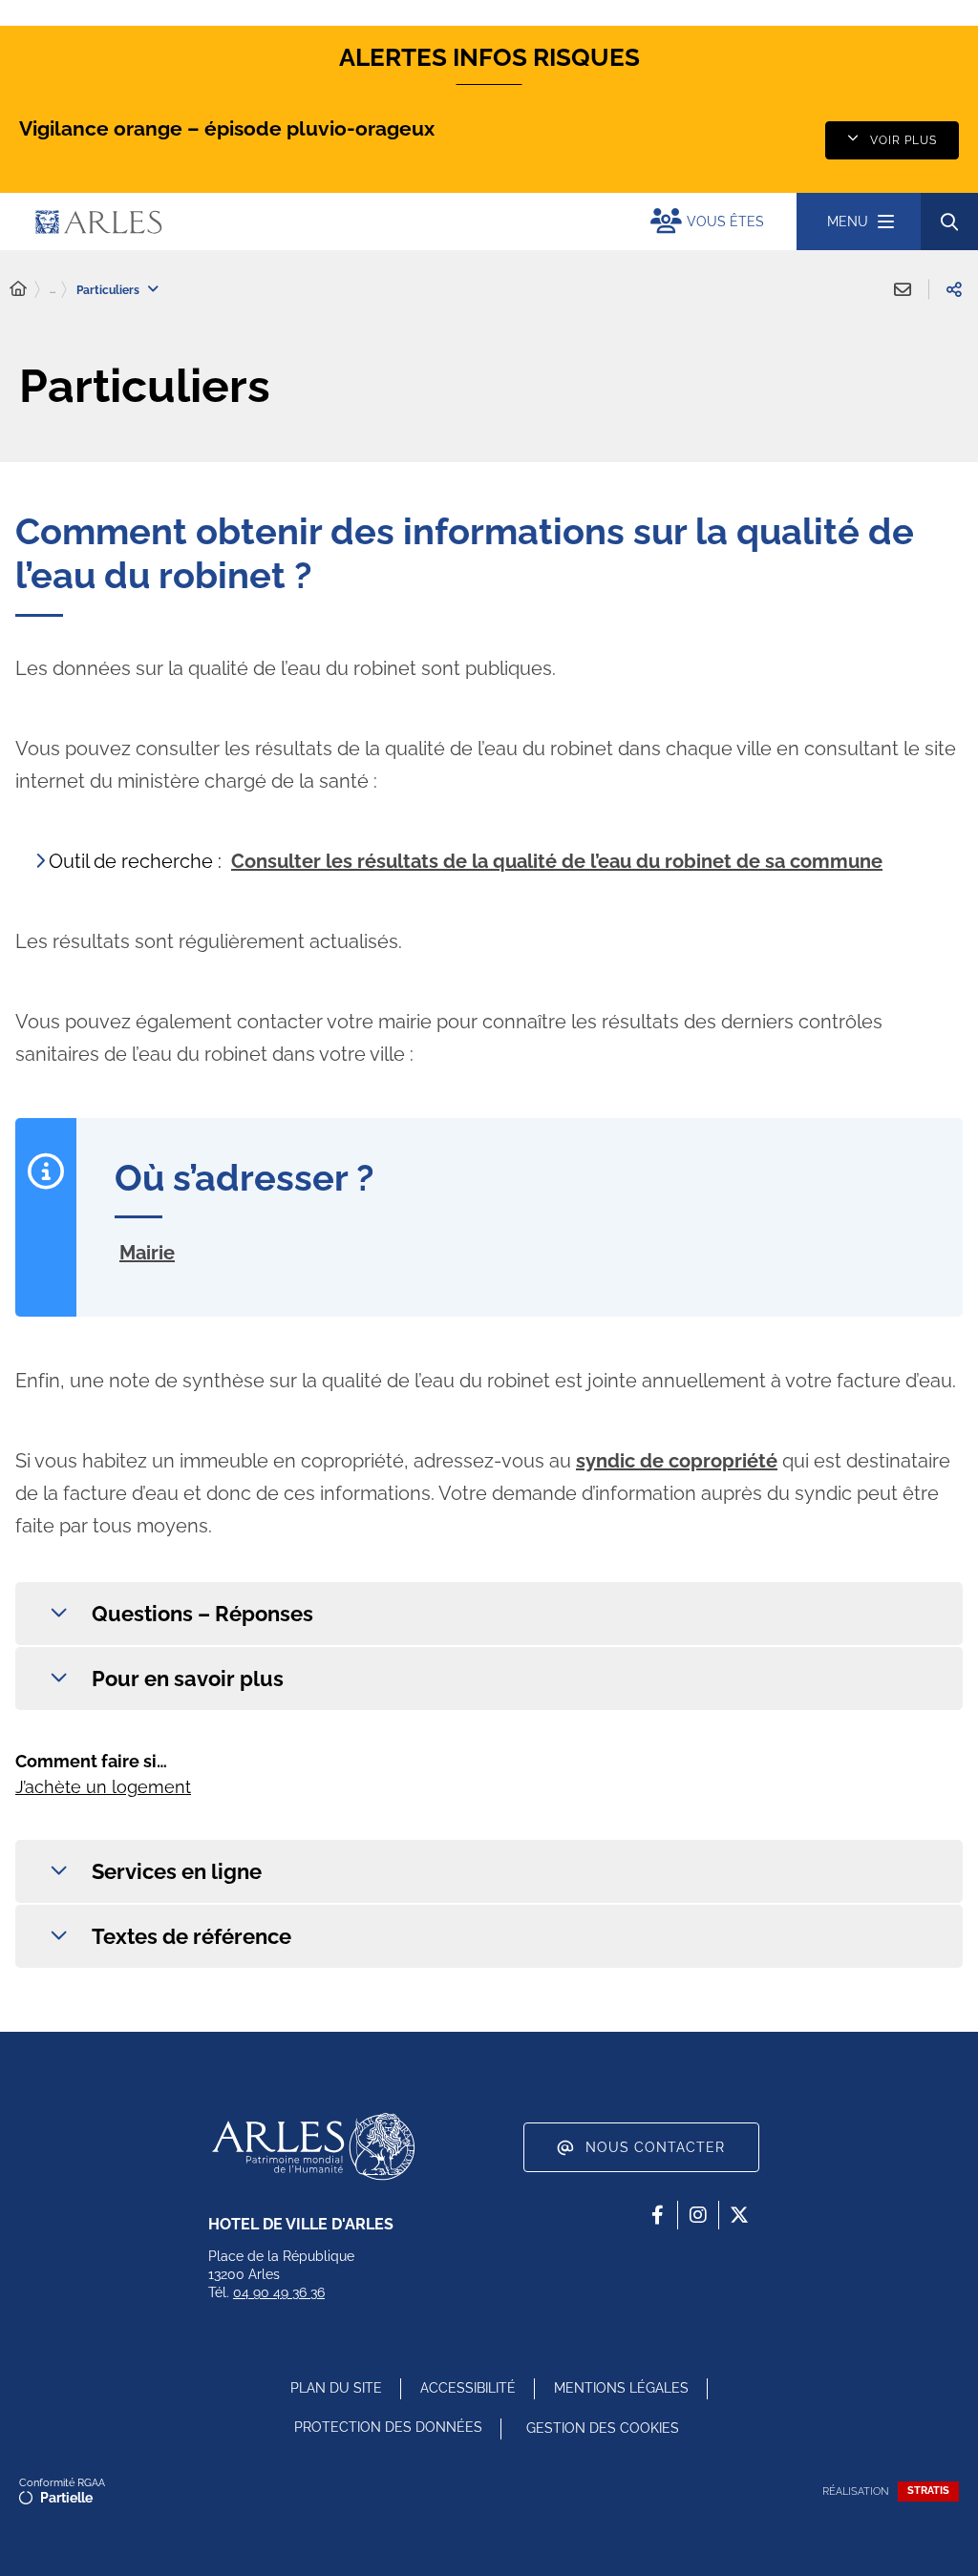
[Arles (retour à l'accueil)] (261, 222)
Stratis (928, 2491)
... (53, 289)
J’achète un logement (103, 1787)
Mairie (147, 1253)
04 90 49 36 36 (279, 2292)
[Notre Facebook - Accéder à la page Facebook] (657, 2215)
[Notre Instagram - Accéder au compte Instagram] (698, 2215)
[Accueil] (18, 289)
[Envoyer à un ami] (903, 289)
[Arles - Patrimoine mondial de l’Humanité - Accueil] (313, 2146)
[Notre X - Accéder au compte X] (739, 2215)
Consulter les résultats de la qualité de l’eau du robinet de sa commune (557, 861)
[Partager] (954, 289)
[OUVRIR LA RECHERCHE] (949, 222)
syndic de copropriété (677, 1461)
